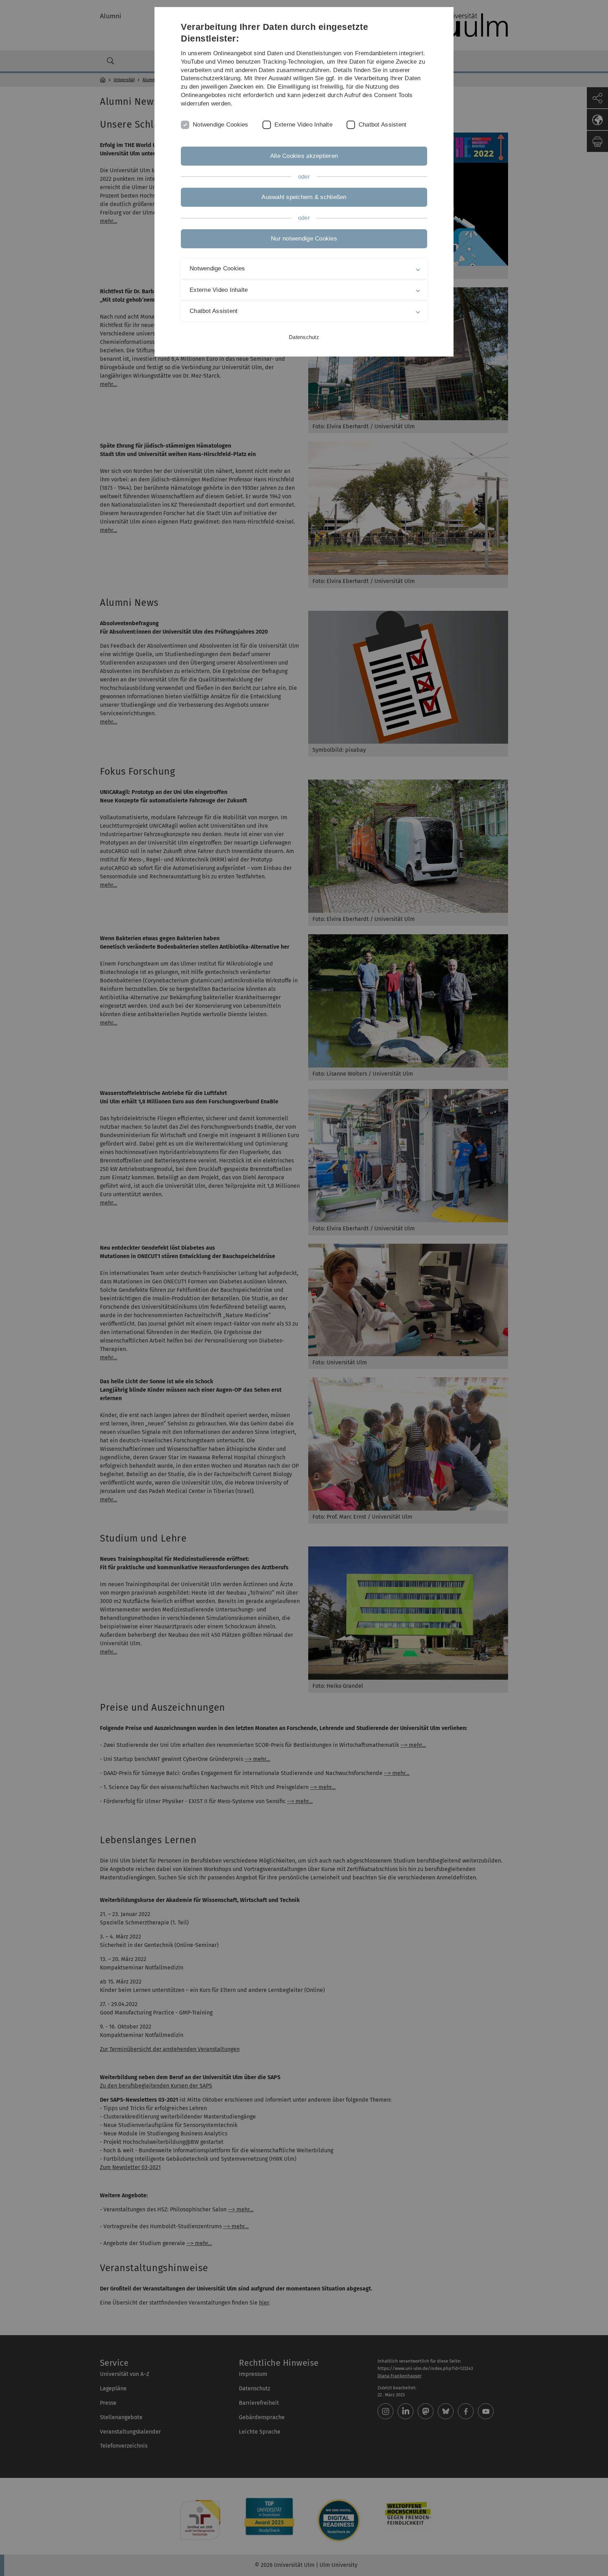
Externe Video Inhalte (303, 125)
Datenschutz (304, 337)
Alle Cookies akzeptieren (304, 156)
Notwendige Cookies (221, 125)
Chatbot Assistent (382, 125)
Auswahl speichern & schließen (304, 197)
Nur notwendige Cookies (304, 239)
